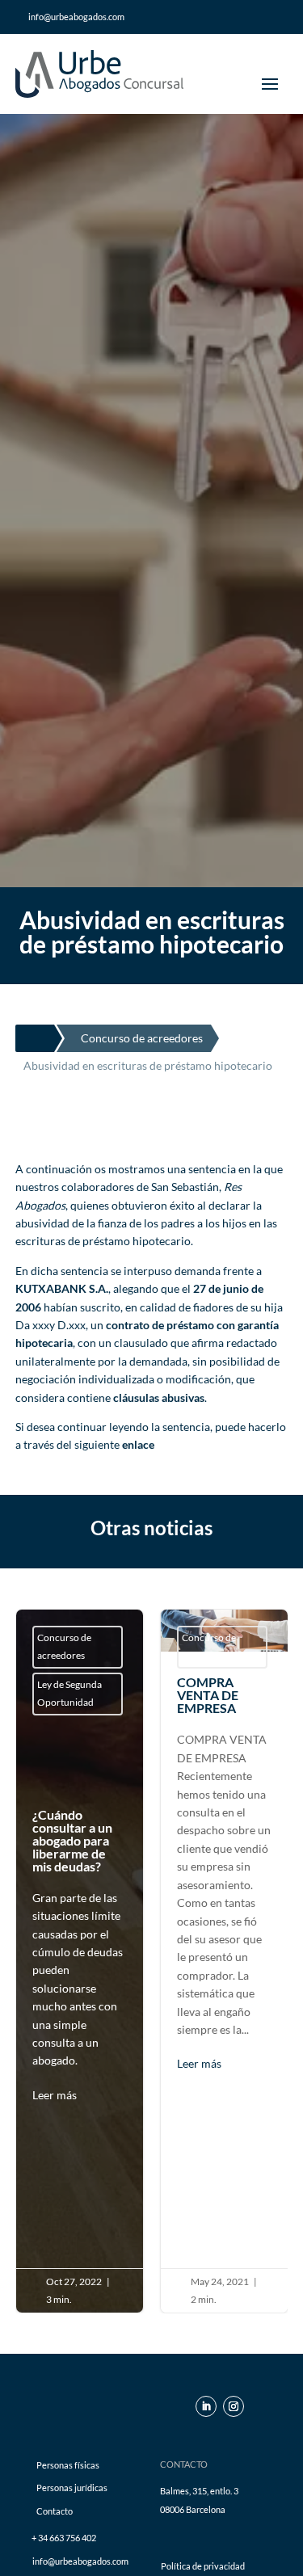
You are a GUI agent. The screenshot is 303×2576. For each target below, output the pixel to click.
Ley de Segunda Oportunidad (69, 1693)
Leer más (55, 2095)
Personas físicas (68, 2465)
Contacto (55, 2511)
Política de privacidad (203, 2566)
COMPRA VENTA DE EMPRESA (224, 1961)
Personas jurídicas (72, 2488)
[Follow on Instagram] (234, 2406)
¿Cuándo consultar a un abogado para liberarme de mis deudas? (80, 1956)
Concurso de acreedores (64, 1646)
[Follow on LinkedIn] (206, 2406)
